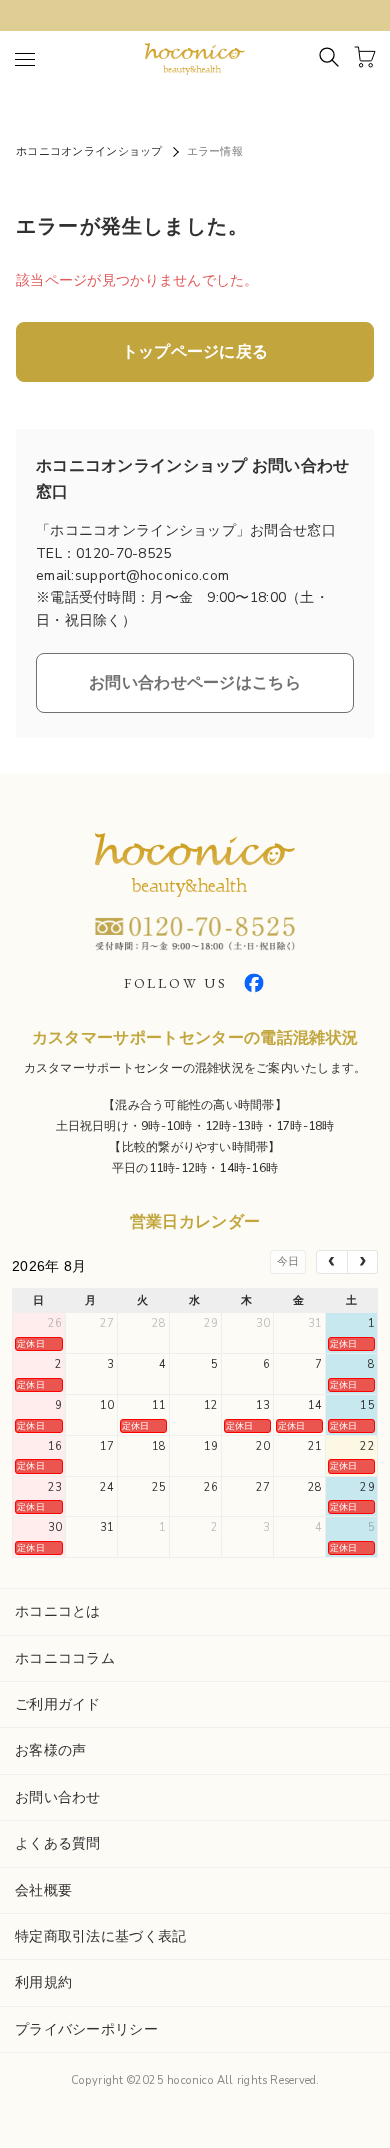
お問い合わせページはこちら (195, 683)
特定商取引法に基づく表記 (100, 1936)
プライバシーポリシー (86, 2029)
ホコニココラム (65, 1658)
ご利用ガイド (58, 1704)
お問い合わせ (58, 1797)
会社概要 (43, 1890)
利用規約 (43, 1982)
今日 (288, 1261)
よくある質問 (58, 1843)
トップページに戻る (195, 352)
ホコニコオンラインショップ (89, 151)
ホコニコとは (58, 1611)
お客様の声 (50, 1750)
